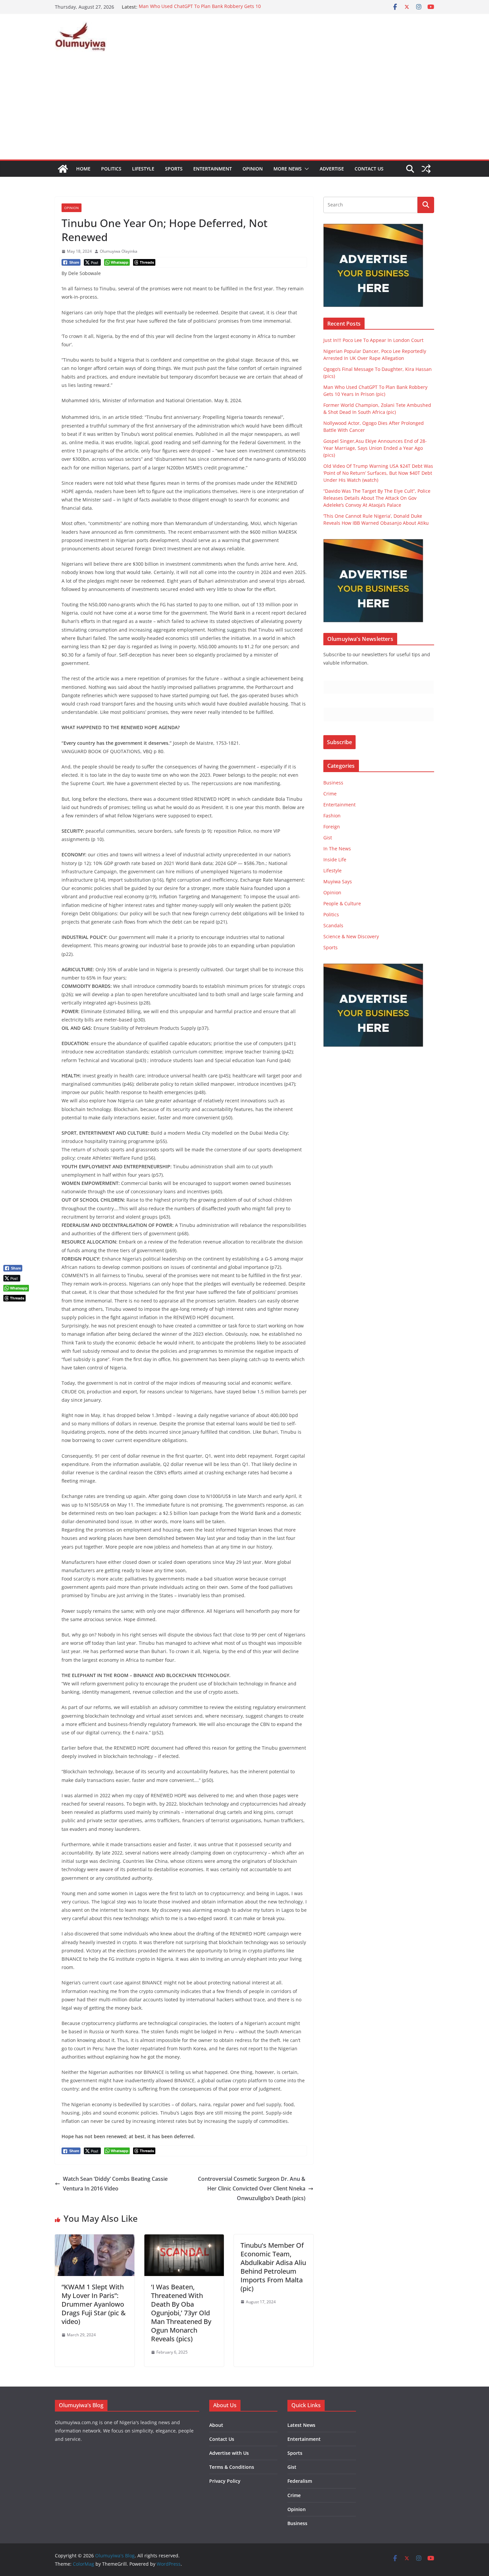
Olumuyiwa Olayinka (119, 251)
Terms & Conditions (232, 2467)
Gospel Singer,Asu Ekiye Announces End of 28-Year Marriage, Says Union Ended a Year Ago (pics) (375, 448)
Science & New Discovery (351, 936)
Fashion (332, 816)
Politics (111, 169)
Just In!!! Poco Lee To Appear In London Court (373, 340)
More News (288, 169)
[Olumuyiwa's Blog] (63, 169)
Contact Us (369, 169)
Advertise (332, 169)
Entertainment (213, 169)
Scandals (333, 925)
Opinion (253, 169)
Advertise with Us (229, 2453)
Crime (330, 794)
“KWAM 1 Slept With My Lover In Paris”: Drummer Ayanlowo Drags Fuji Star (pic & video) (94, 2304)
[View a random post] (426, 169)
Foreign (332, 827)
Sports (174, 169)
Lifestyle (143, 169)
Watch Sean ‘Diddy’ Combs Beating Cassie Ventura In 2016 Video (115, 2184)
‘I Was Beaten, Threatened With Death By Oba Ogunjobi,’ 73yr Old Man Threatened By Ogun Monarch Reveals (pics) (181, 2313)
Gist (328, 838)
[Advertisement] (244, 110)
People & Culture (342, 903)
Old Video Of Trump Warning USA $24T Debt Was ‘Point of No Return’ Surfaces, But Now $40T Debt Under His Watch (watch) (378, 473)
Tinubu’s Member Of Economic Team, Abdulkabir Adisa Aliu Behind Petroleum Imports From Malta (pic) (273, 2267)
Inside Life (335, 859)
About (216, 2425)
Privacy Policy (225, 2481)
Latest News (301, 2425)
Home (83, 169)
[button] (305, 169)
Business (333, 783)
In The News (337, 849)
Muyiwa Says (338, 881)
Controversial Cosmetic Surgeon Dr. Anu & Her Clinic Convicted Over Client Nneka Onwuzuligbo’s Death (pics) (252, 2188)
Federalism (300, 2481)
